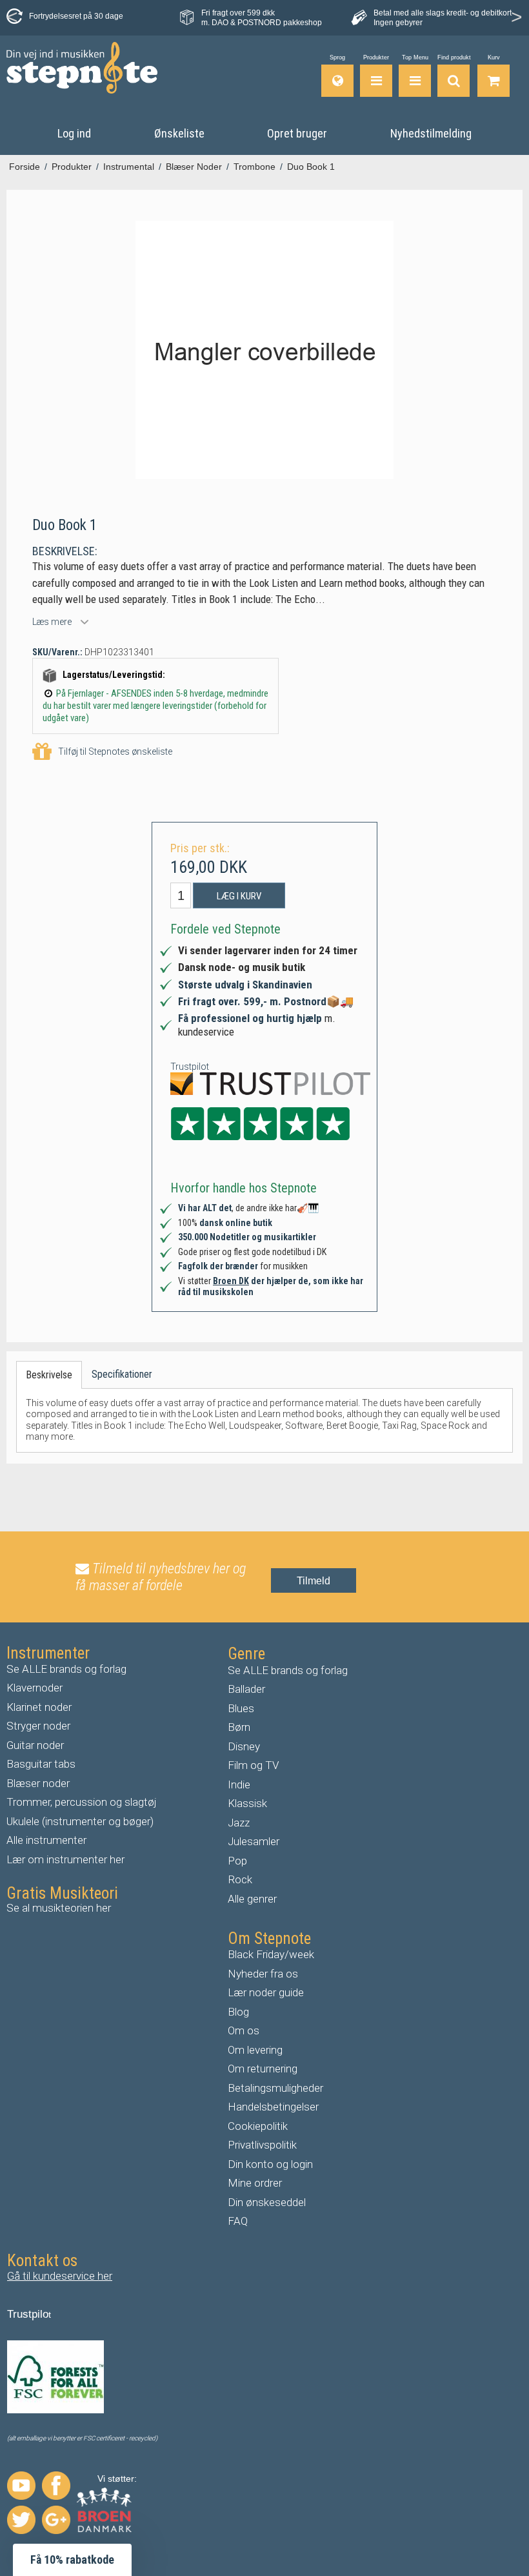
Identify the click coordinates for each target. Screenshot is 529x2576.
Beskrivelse (49, 1375)
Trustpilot (190, 1067)
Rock (240, 1879)
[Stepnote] (82, 68)
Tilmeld (314, 1581)
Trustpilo (28, 2314)
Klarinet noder (39, 1707)
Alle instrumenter (46, 1840)
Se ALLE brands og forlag (66, 1669)
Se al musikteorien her (59, 1908)
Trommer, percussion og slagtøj (82, 1802)
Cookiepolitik (258, 2126)
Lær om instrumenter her (65, 1859)
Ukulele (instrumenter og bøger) (80, 1821)
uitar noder (39, 1745)
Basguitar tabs (41, 1764)
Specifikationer (122, 1374)
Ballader (246, 1689)
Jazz (239, 1823)
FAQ (238, 2221)
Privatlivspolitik (262, 2145)
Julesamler (254, 1841)
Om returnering (263, 2069)
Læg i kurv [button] (239, 896)
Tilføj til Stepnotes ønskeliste (115, 751)
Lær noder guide (266, 1992)
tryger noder (42, 1726)
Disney (244, 1746)
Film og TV (254, 1765)
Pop (237, 1861)
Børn (239, 1727)
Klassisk (247, 1803)
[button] (72, 2560)
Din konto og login (270, 2164)
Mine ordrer (255, 2183)
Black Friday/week (271, 1954)
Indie (239, 1784)
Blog (238, 2012)
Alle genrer (252, 1899)
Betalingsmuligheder (275, 2088)
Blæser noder (38, 1783)
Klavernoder (35, 1688)
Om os (244, 2030)
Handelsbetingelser (273, 2107)
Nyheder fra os (263, 1974)
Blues (241, 1708)
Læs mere (52, 622)
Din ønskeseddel (267, 2202)
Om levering (255, 2050)
